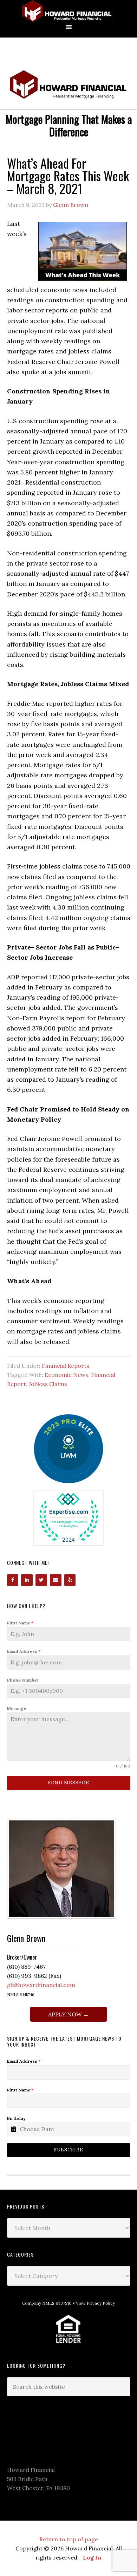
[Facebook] (13, 1580)
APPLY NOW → (68, 2014)
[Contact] (56, 1580)
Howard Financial (68, 11)
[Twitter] (41, 1580)
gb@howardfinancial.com (41, 1985)
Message (17, 1708)
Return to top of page (69, 2539)
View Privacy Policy (95, 2303)
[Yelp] (70, 1580)
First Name (20, 1623)
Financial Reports (66, 1366)
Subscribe (68, 2150)
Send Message (68, 1783)
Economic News (66, 1375)
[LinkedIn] (27, 1580)
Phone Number (23, 1680)
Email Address (24, 1651)
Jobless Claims (48, 1384)
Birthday (16, 2118)
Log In (92, 2557)
